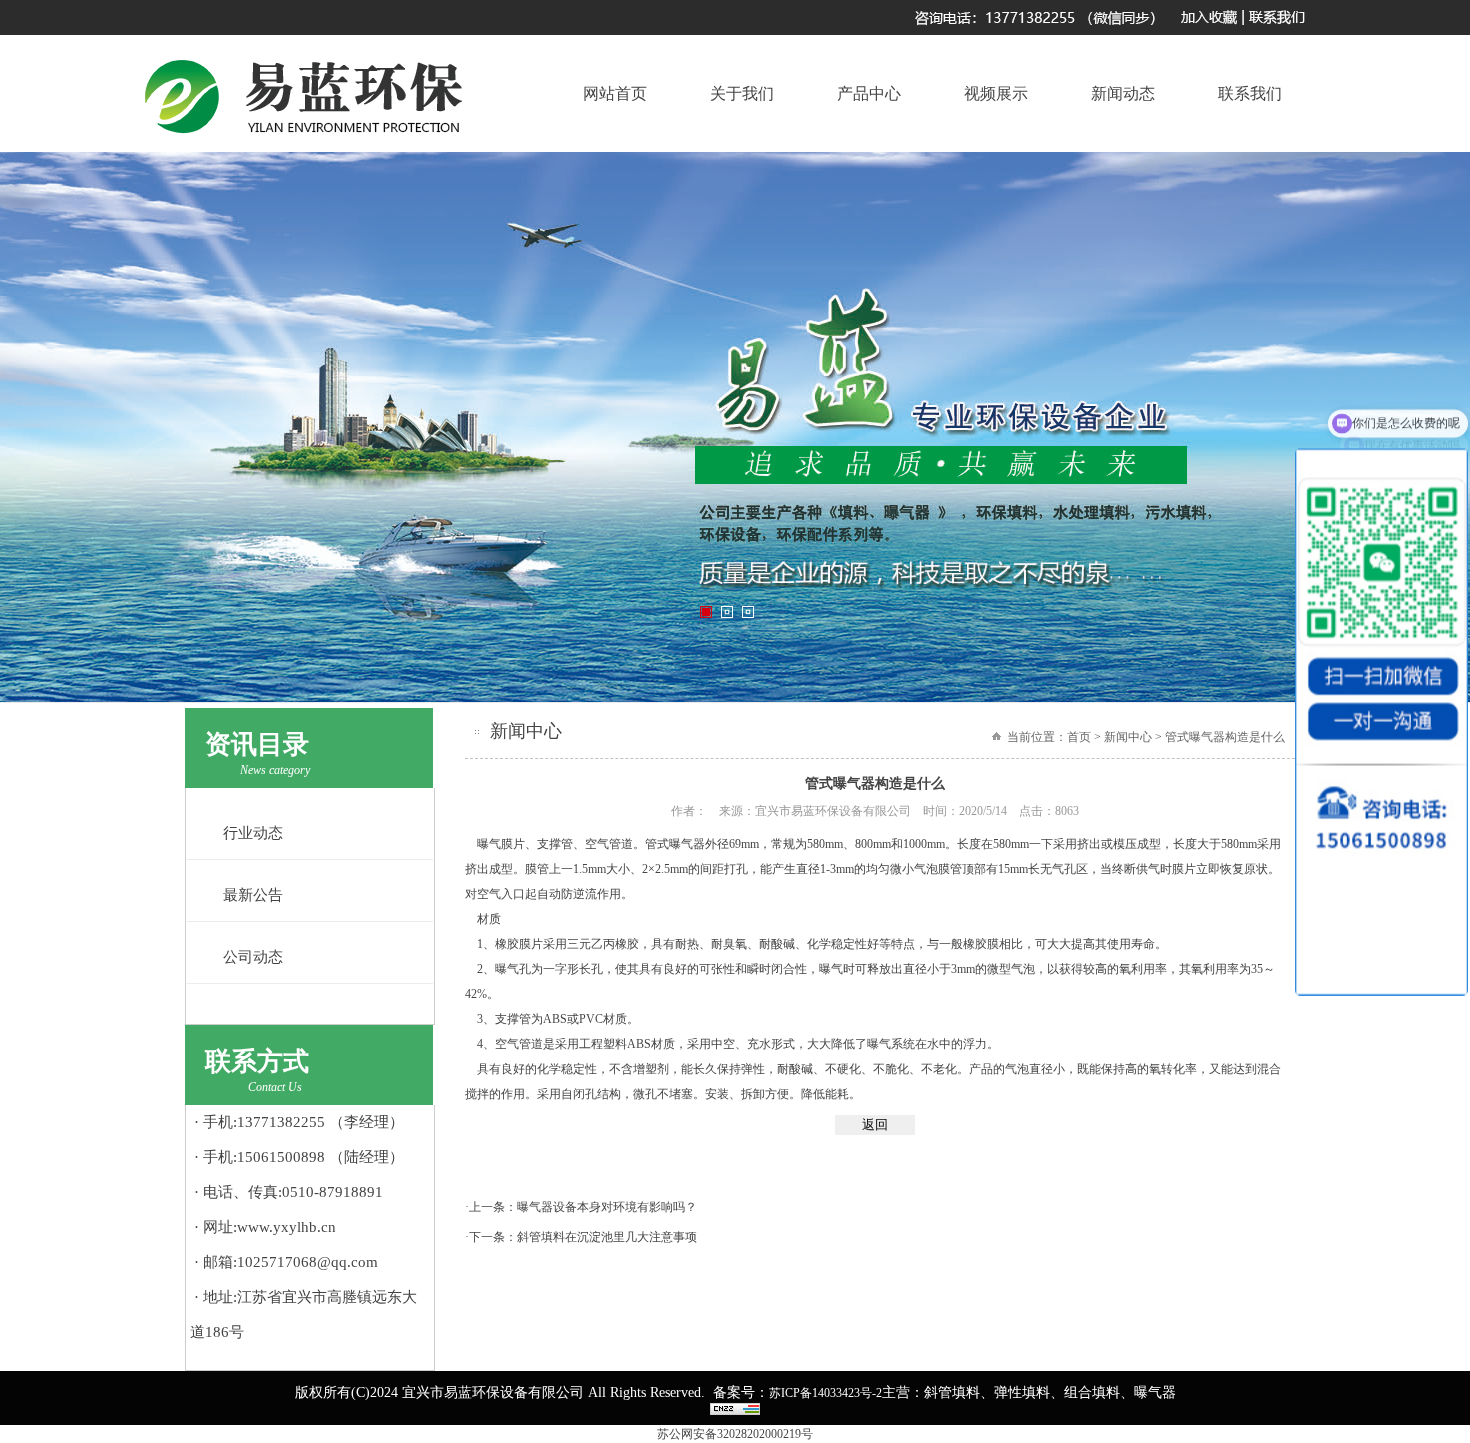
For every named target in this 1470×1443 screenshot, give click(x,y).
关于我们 (742, 93)
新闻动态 (1123, 93)
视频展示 (996, 93)
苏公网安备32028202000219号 (735, 1434)
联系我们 (1250, 93)
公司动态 (253, 957)
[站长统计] (735, 1411)
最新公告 (253, 895)
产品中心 (869, 93)
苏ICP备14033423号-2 (825, 1393)
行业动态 (253, 833)
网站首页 (615, 93)
